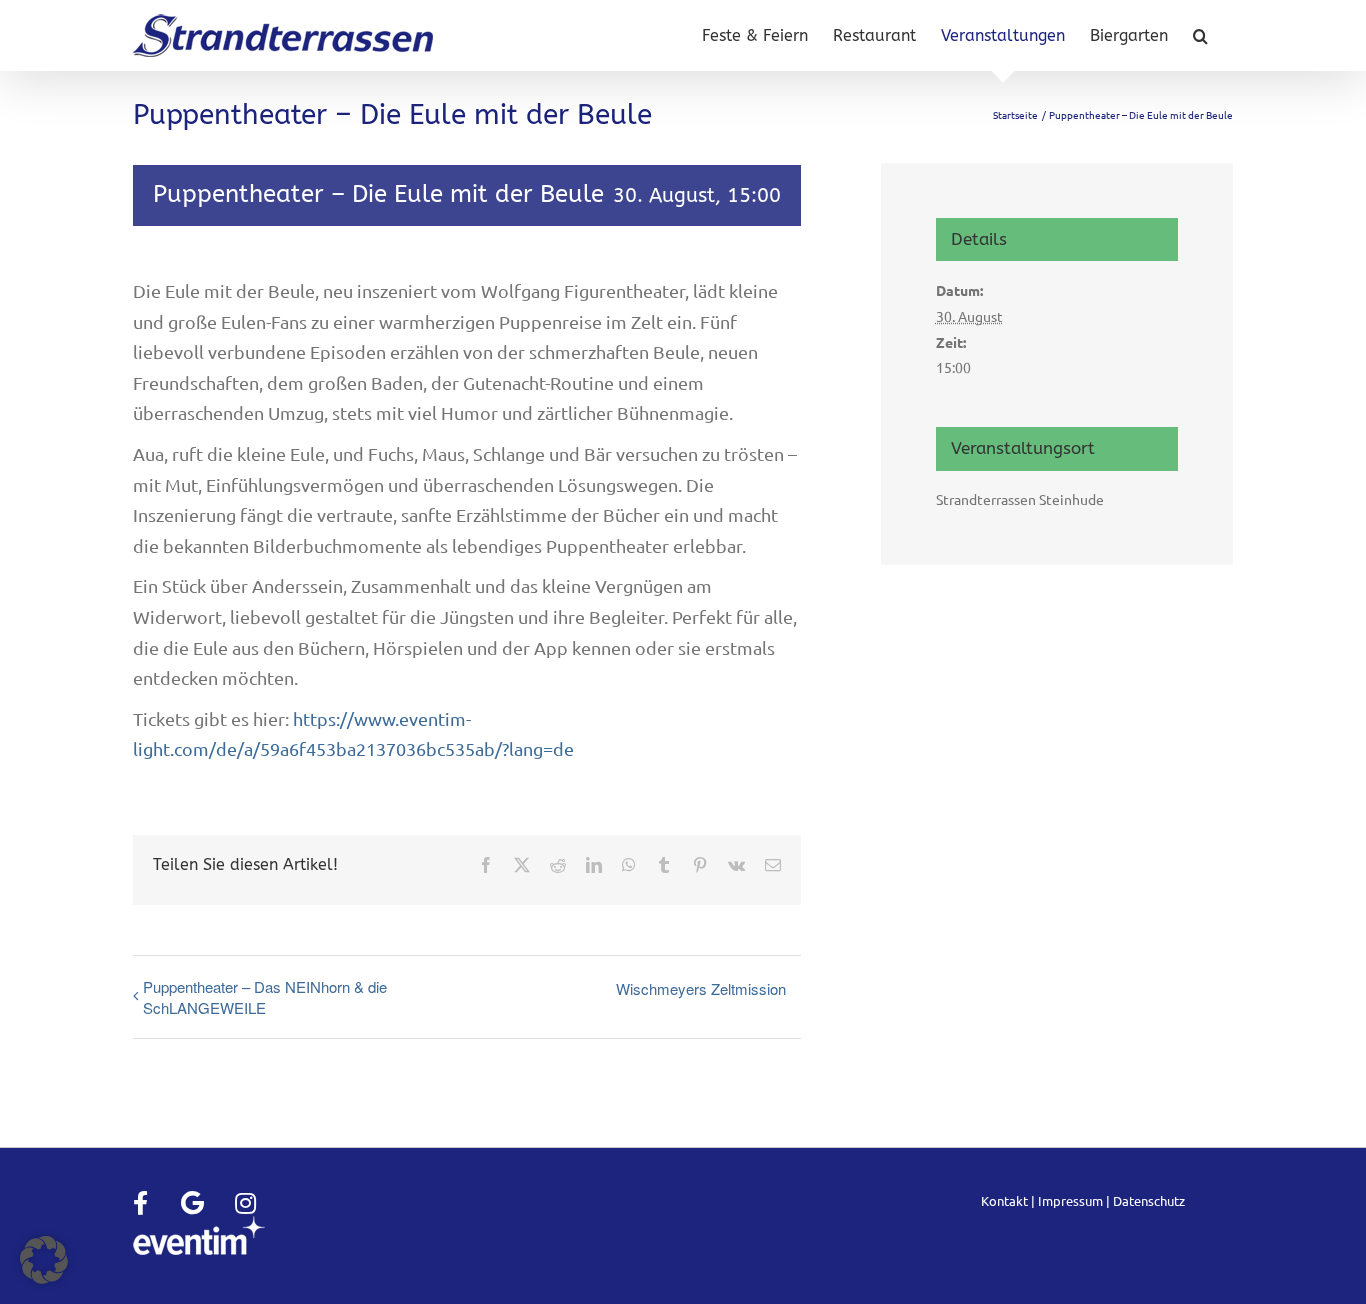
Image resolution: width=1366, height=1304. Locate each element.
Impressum (1070, 1200)
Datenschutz (1149, 1200)
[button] (1200, 35)
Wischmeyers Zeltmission (701, 988)
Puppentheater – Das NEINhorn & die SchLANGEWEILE (265, 997)
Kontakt (1004, 1200)
